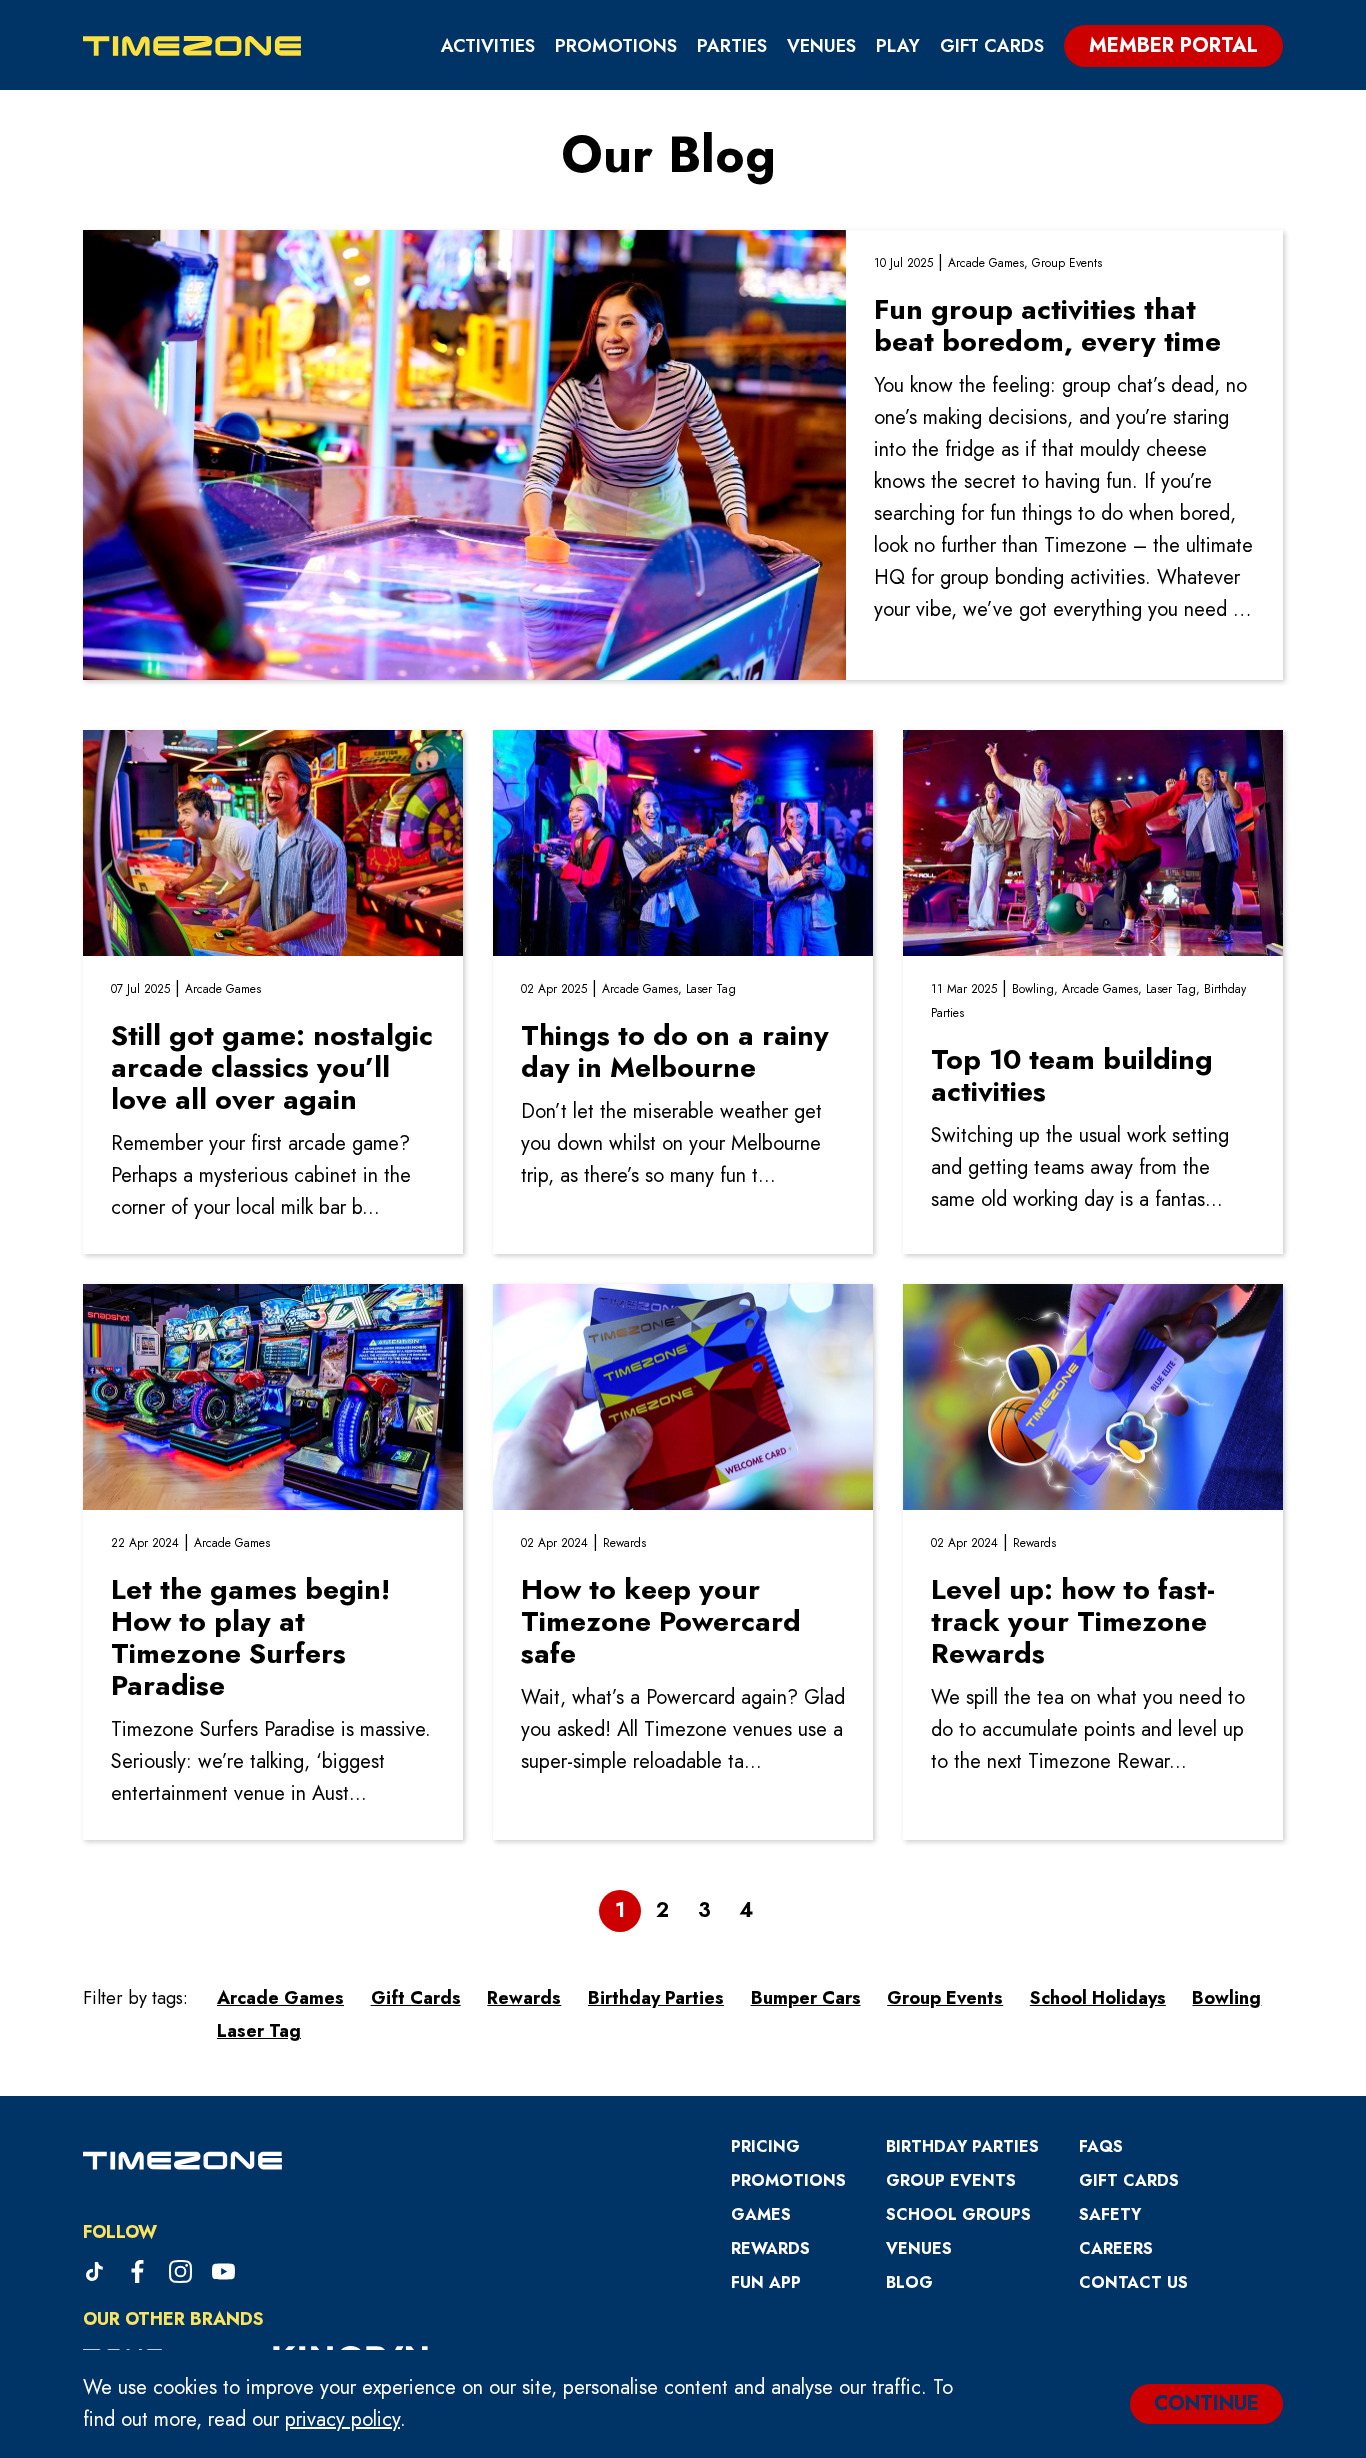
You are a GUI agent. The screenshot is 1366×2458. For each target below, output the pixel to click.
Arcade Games (223, 989)
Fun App (766, 2282)
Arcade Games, (990, 263)
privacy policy (342, 2419)
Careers (1116, 2248)
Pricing (765, 2146)
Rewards (624, 1543)
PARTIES (732, 46)
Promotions (616, 46)
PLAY (898, 46)
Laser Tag (711, 989)
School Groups (958, 2214)
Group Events (1067, 263)
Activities (488, 46)
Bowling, (1037, 989)
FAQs (1101, 2146)
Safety (1110, 2214)
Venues (821, 46)
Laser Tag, (1175, 989)
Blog (909, 2282)
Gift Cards (992, 46)
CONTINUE (1206, 2403)
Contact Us (1133, 2282)
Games (761, 2214)
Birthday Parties (962, 2146)
